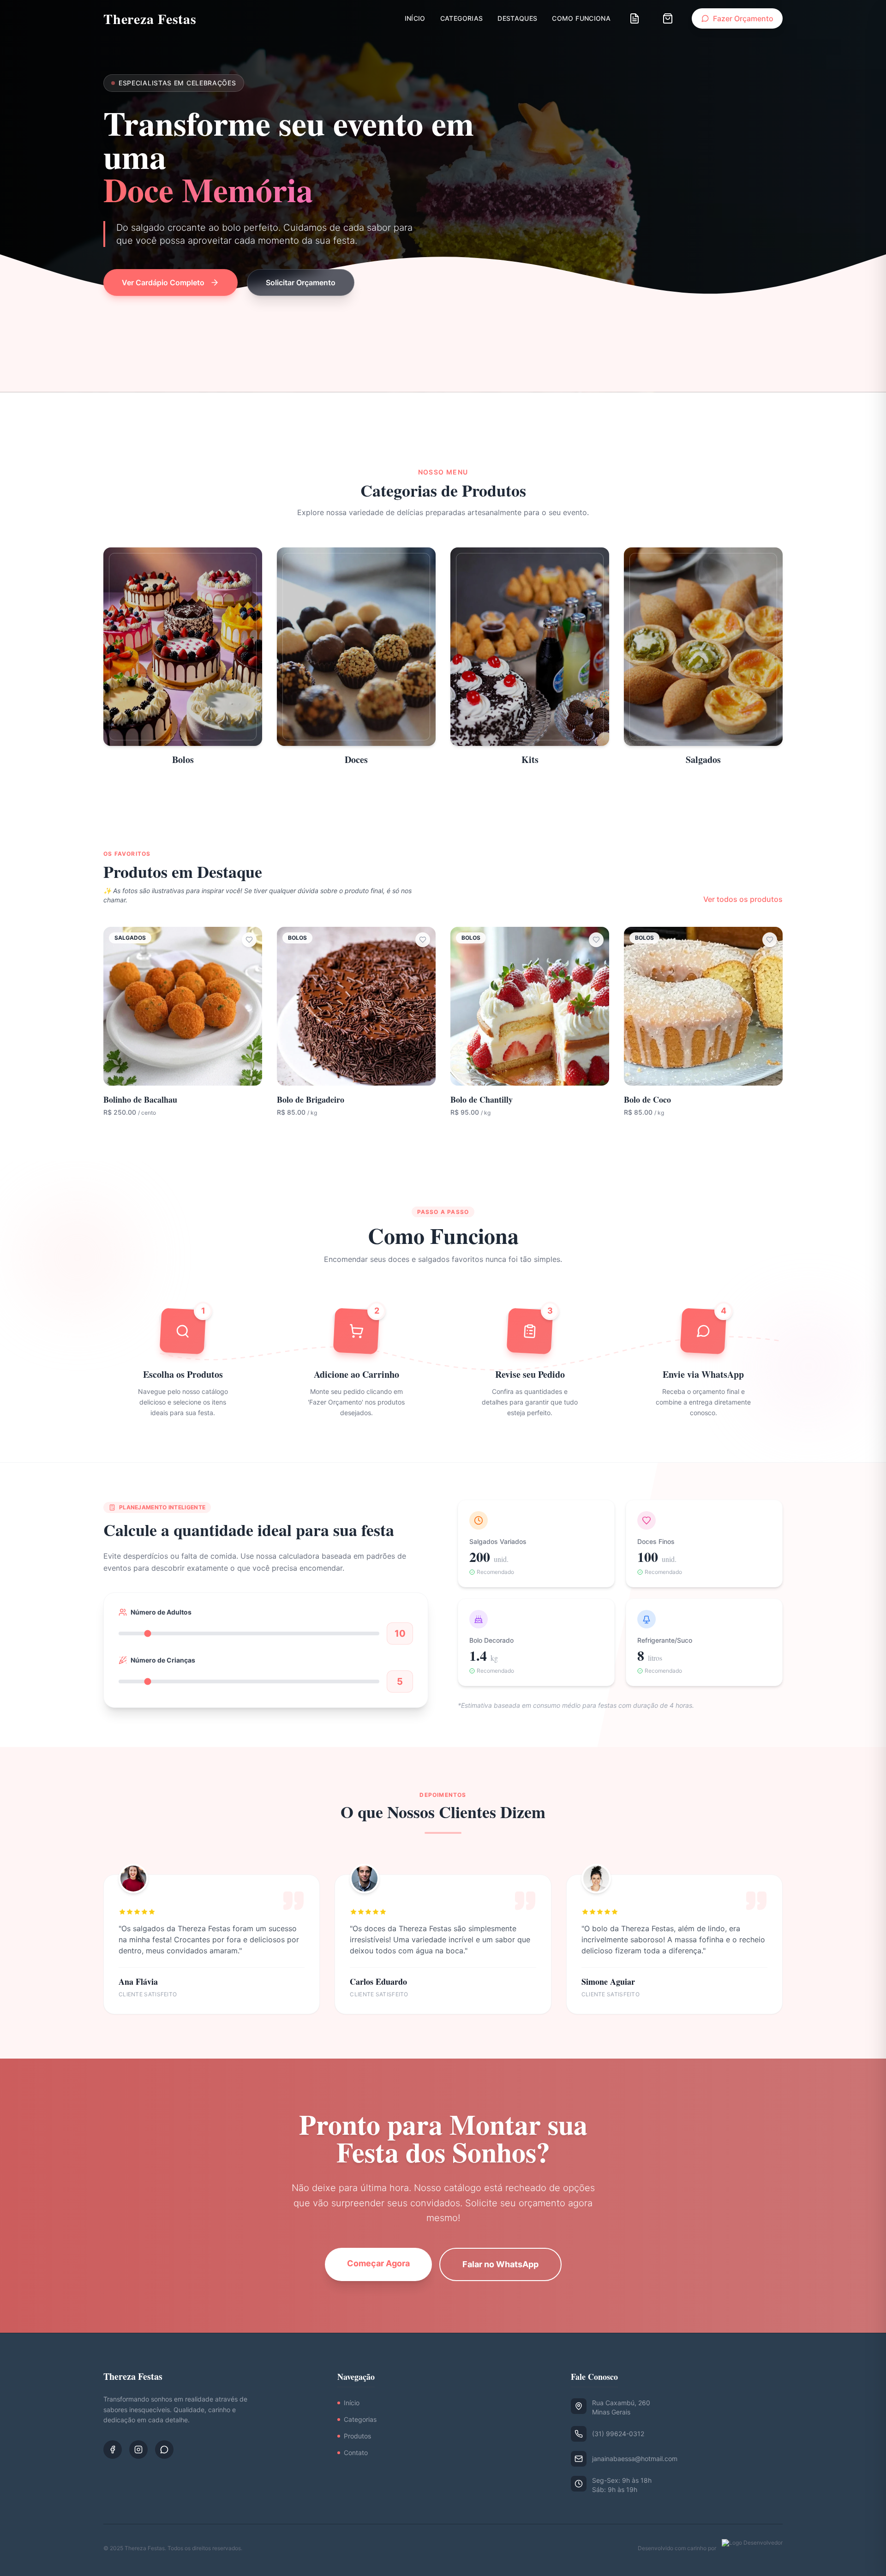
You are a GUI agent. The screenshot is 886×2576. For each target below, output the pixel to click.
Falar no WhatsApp (500, 2264)
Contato (356, 2453)
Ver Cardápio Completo (163, 282)
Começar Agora (378, 2263)
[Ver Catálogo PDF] (635, 18)
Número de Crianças (163, 1660)
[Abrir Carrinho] (668, 18)
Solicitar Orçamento (301, 282)
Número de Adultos (161, 1612)
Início (415, 18)
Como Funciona (581, 18)
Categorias (462, 18)
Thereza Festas (150, 18)
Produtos (357, 2436)
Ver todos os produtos (743, 899)
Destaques (517, 18)
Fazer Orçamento (743, 18)
